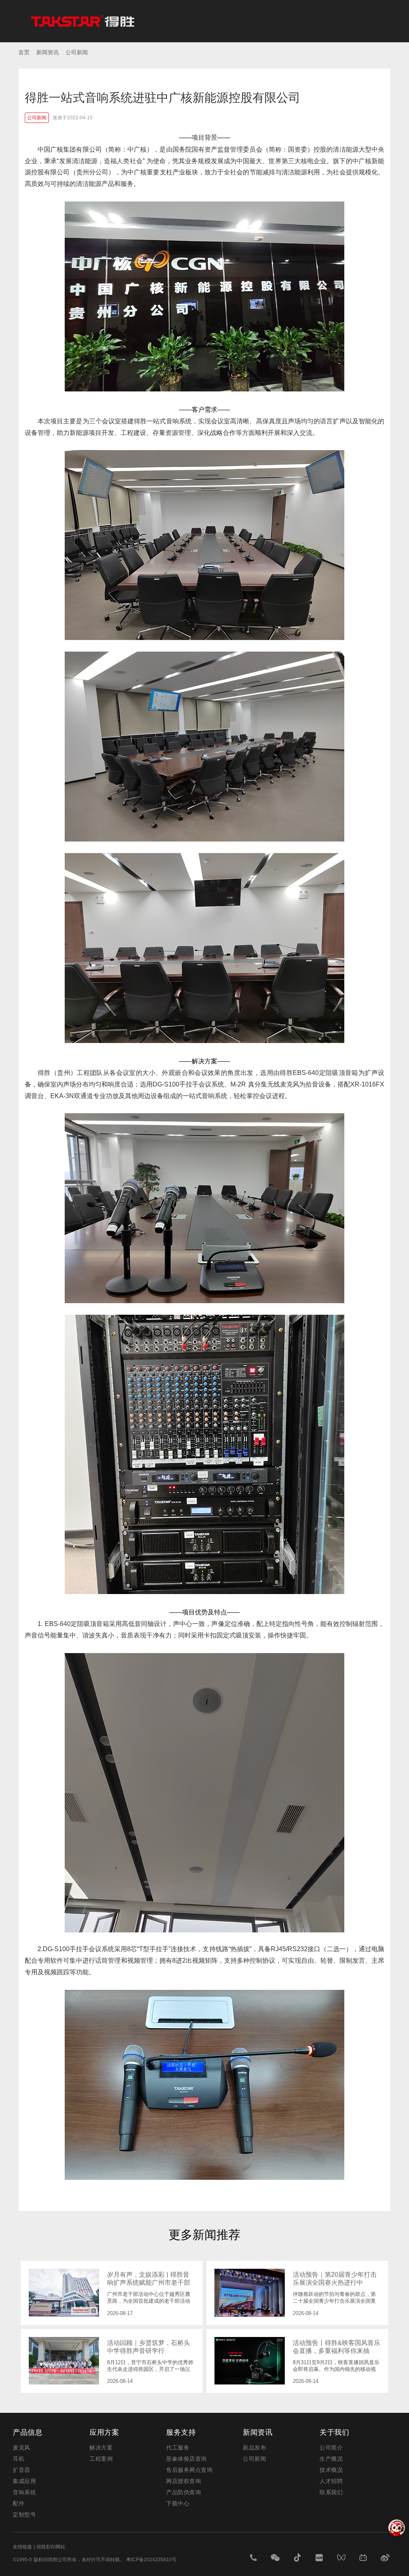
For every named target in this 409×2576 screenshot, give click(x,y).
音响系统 (24, 2492)
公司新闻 (254, 2459)
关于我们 (334, 2432)
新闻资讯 (258, 2432)
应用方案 (104, 2432)
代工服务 (178, 2448)
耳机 (19, 2459)
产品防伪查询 (184, 2492)
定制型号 (24, 2515)
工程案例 (101, 2459)
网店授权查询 (184, 2481)
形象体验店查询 (187, 2459)
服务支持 (181, 2432)
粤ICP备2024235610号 (151, 2560)
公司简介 (331, 2448)
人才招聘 (331, 2481)
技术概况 (331, 2470)
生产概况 (331, 2459)
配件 (19, 2503)
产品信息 (28, 2432)
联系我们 (331, 2492)
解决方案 (101, 2448)
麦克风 (22, 2448)
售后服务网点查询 (189, 2470)
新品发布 (254, 2448)
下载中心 (178, 2503)
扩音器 (22, 2470)
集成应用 (24, 2481)
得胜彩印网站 (51, 2547)
